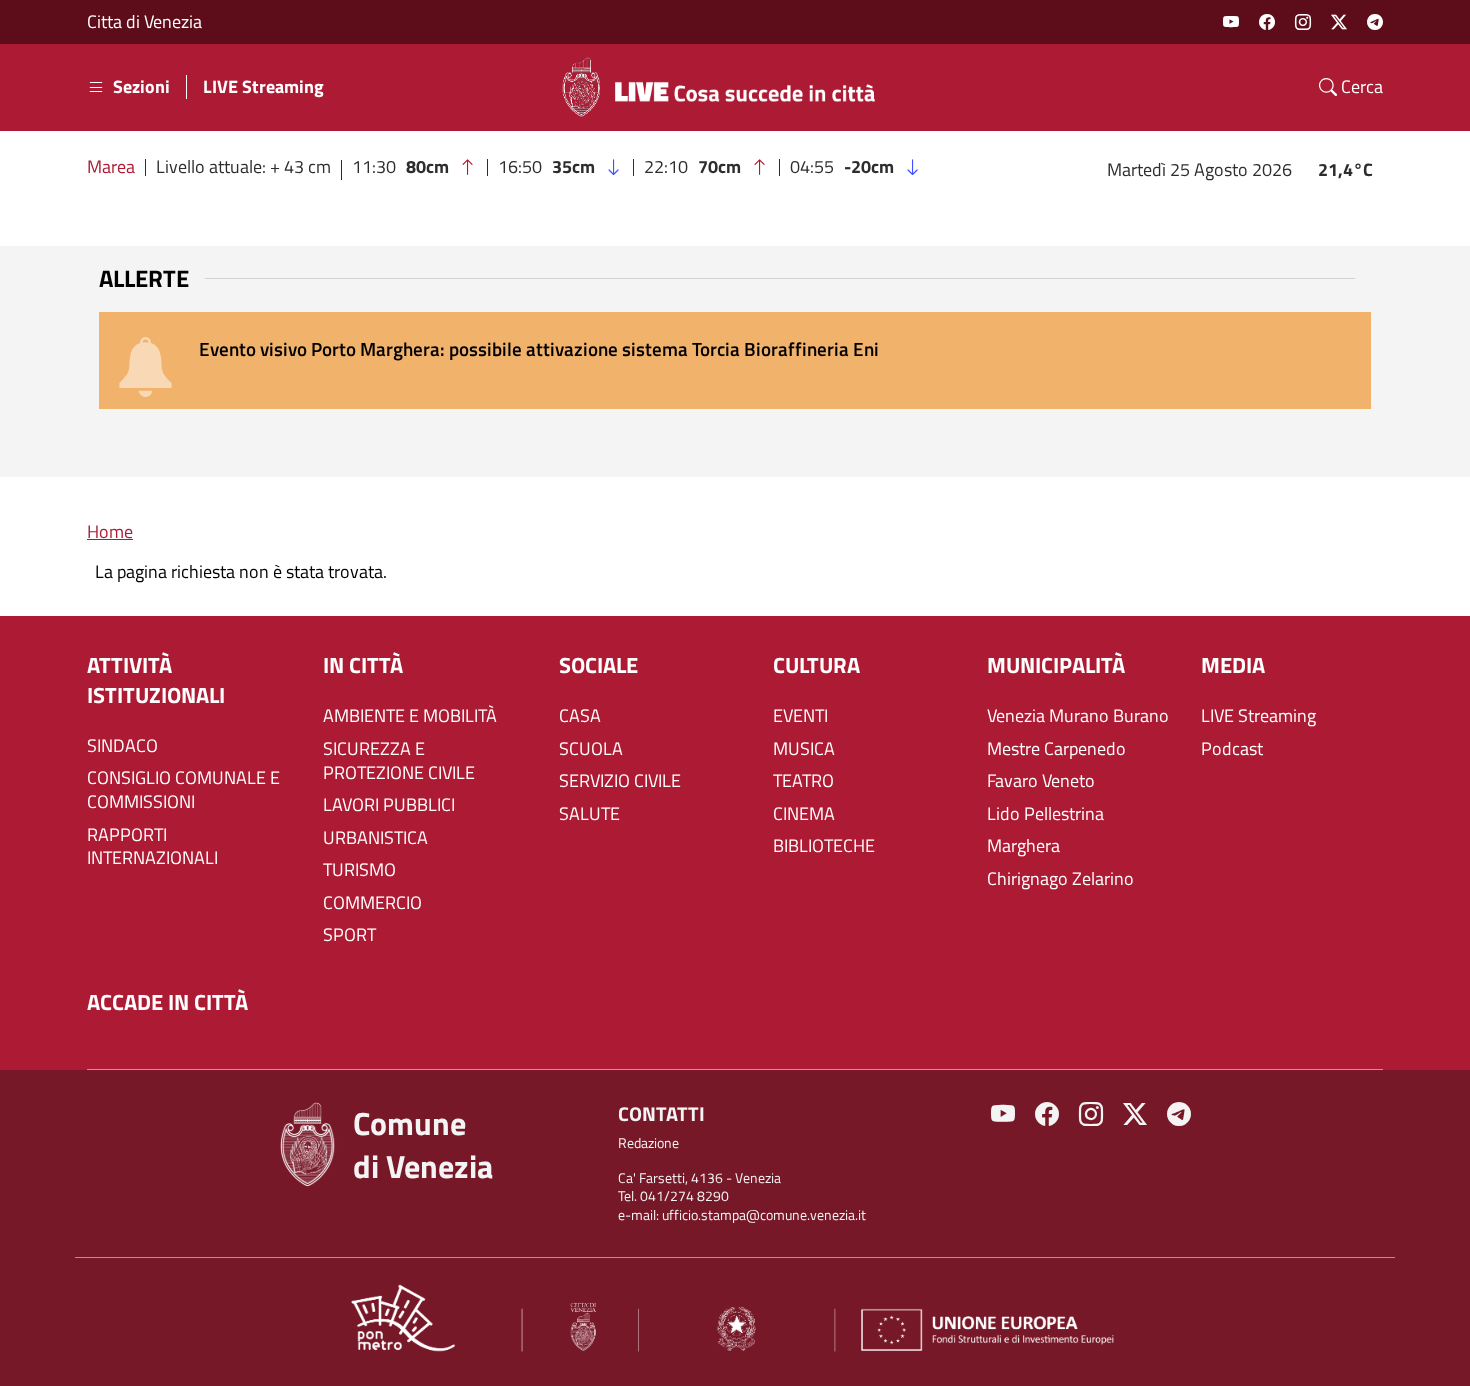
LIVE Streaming (263, 87)
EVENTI (800, 716)
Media (1233, 665)
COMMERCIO (372, 903)
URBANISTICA (375, 838)
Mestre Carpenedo (1056, 749)
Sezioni (141, 87)
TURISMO (359, 870)
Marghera (1023, 846)
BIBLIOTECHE (824, 846)
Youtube (1231, 22)
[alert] (735, 360)
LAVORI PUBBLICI (389, 805)
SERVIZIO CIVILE (620, 781)
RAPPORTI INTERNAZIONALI (152, 847)
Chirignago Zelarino (1060, 879)
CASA (580, 716)
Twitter (1339, 22)
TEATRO (803, 781)
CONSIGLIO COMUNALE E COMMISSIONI (183, 790)
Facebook (1267, 22)
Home (110, 531)
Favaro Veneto (1041, 781)
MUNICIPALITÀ (1056, 665)
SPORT (349, 935)
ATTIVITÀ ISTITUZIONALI (156, 680)
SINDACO (122, 746)
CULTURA (816, 665)
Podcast (1232, 749)
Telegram (1375, 22)
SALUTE (589, 814)
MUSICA (804, 749)
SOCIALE (598, 665)
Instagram (1303, 22)
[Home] (727, 87)
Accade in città (167, 1002)
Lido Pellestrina (1045, 814)
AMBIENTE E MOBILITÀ (410, 716)
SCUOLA (591, 749)
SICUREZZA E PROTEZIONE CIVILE (399, 761)
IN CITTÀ (363, 665)
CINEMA (804, 814)
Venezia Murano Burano (1078, 716)
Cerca (1360, 87)
